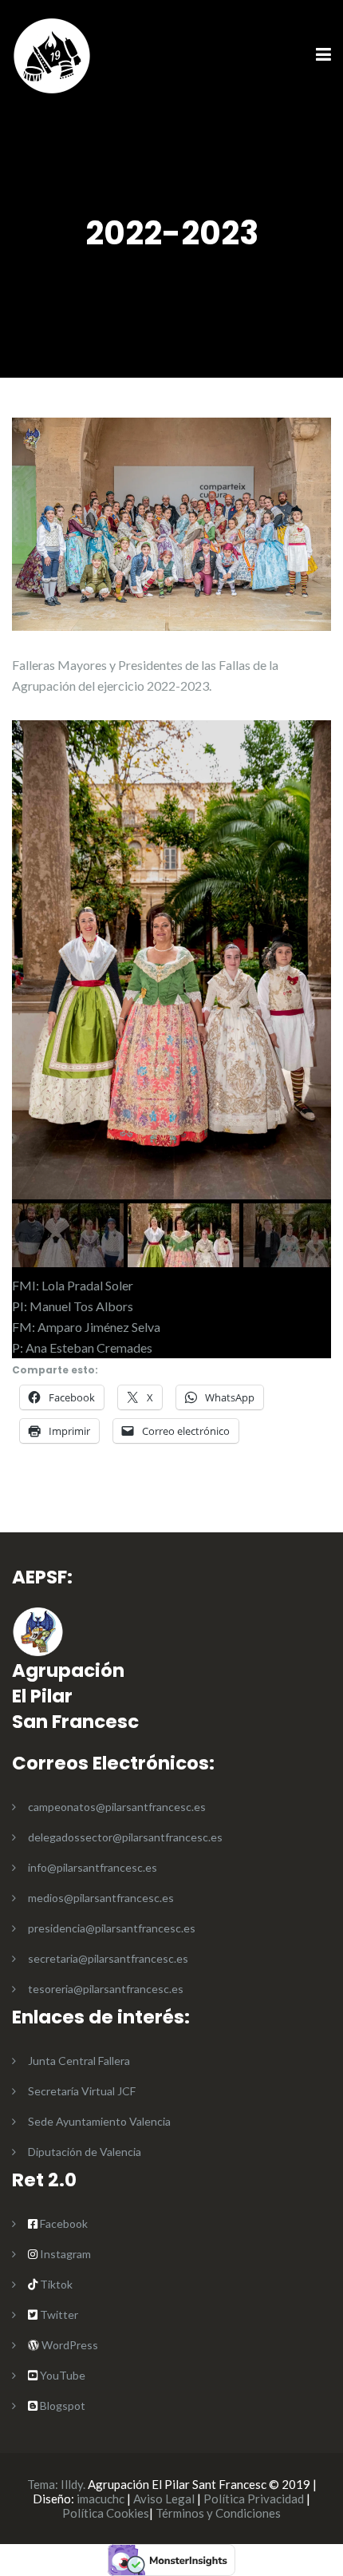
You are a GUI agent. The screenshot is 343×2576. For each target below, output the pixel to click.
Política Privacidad (254, 2499)
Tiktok (55, 2284)
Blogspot (61, 2406)
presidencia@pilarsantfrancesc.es (112, 1928)
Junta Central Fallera (79, 2061)
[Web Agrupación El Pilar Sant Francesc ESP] (52, 54)
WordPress (69, 2345)
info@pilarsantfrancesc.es (93, 1867)
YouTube (61, 2375)
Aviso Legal (164, 2499)
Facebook (64, 2223)
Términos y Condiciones (218, 2513)
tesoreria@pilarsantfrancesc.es (106, 1989)
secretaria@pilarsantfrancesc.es (108, 1958)
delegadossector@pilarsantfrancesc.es (125, 1837)
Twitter (59, 2314)
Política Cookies (106, 2513)
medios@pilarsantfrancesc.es (101, 1898)
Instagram (64, 2254)
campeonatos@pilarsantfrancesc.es (117, 1807)
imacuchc (101, 2499)
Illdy (72, 2484)
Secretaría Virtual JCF (82, 2091)
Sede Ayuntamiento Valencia (99, 2121)
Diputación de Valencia (85, 2152)
